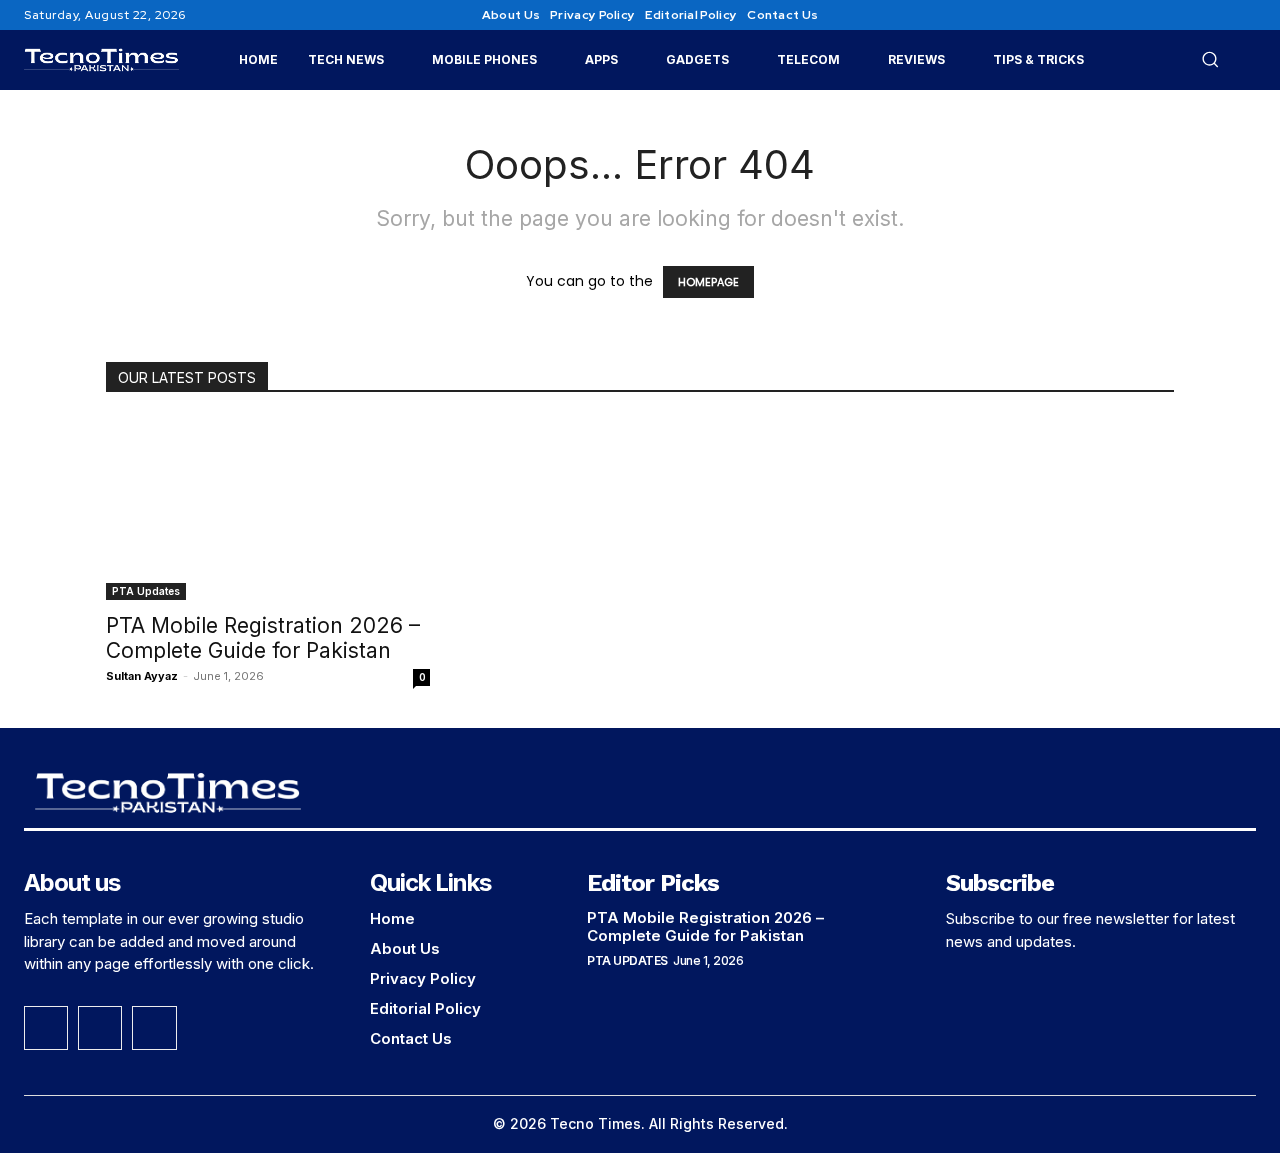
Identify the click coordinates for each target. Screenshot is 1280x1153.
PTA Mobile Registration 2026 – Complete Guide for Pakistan (263, 638)
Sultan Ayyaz (142, 676)
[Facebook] (1196, 15)
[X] (1244, 15)
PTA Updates (146, 591)
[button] (1210, 59)
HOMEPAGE (708, 282)
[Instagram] (1220, 15)
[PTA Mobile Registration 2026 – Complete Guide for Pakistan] (268, 509)
